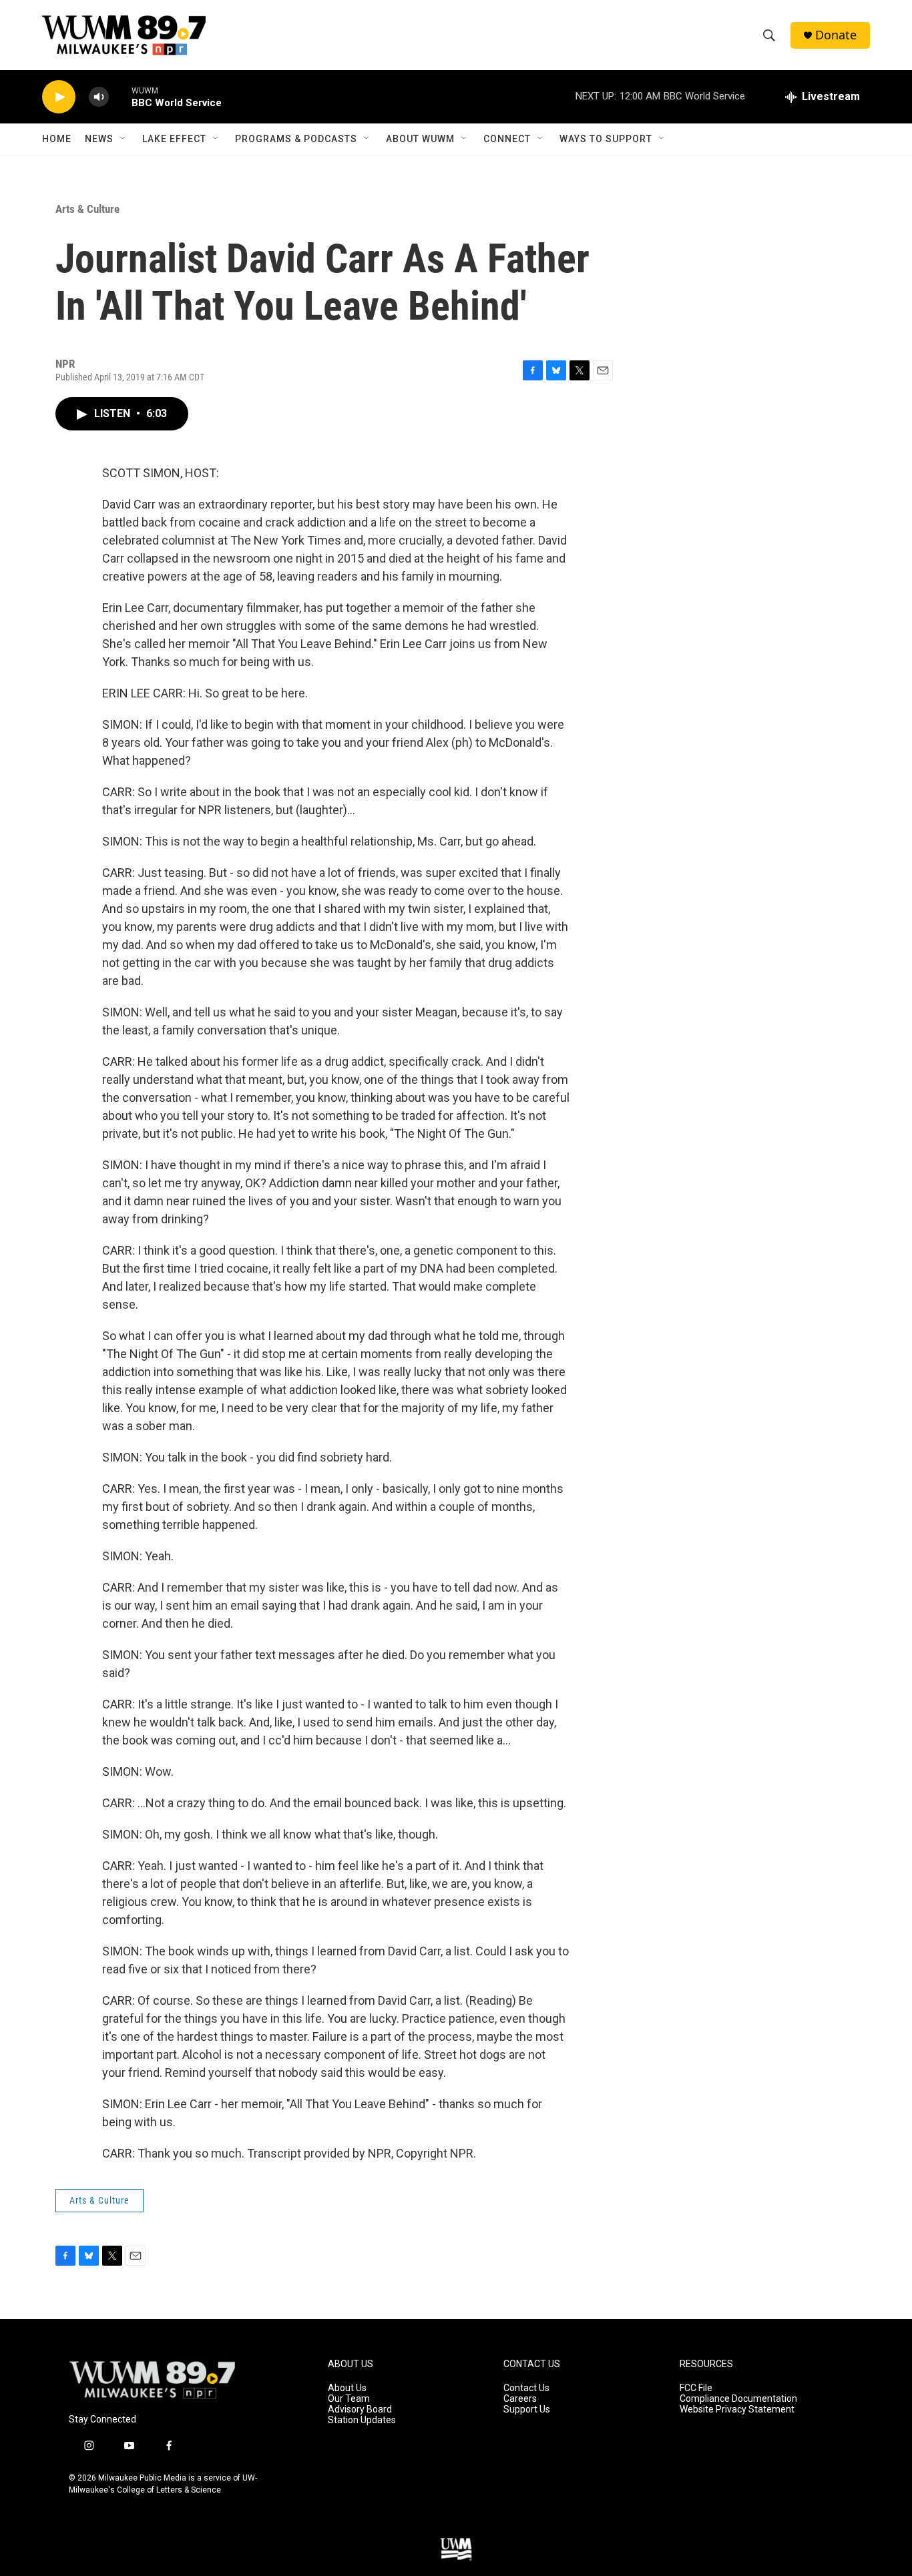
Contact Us (526, 2388)
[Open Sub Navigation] (124, 139)
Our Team (349, 2399)
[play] (59, 97)
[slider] (120, 96)
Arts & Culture (87, 209)
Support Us (527, 2409)
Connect (507, 139)
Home (57, 139)
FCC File (696, 2388)
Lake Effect (174, 139)
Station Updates (362, 2420)
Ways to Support (606, 139)
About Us (347, 2388)
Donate (836, 35)
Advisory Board (360, 2409)
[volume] (99, 97)
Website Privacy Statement (737, 2409)
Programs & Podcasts (296, 139)
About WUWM (420, 139)
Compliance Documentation (738, 2399)
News (99, 139)
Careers (520, 2399)
